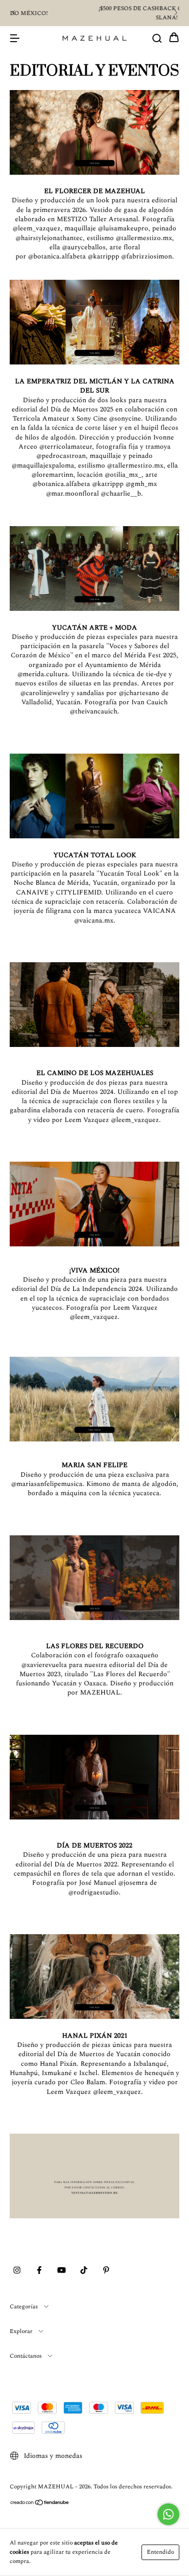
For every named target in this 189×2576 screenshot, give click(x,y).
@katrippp (103, 256)
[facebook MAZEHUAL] (39, 2271)
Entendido (160, 2552)
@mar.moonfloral (72, 493)
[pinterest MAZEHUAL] (106, 2271)
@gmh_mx (141, 484)
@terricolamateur (66, 447)
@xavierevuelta (44, 1665)
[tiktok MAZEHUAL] (84, 2271)
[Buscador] (157, 38)
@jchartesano (139, 693)
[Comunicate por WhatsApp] (168, 2514)
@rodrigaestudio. (94, 1892)
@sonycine (125, 418)
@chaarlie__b (121, 493)
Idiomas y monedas (52, 2456)
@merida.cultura (43, 674)
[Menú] (15, 38)
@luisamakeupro (123, 228)
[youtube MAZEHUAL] (62, 2271)
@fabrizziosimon (147, 256)
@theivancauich (94, 711)
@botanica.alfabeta (57, 256)
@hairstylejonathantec (49, 238)
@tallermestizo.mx (144, 238)
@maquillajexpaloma (43, 465)
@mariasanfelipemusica (47, 1484)
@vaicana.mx (94, 920)
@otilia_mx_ (123, 475)
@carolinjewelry (45, 693)
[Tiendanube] (40, 2504)
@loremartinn (52, 475)
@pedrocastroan (61, 456)
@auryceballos (84, 247)
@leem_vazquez (37, 228)
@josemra (134, 1883)
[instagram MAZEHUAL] (17, 2271)
